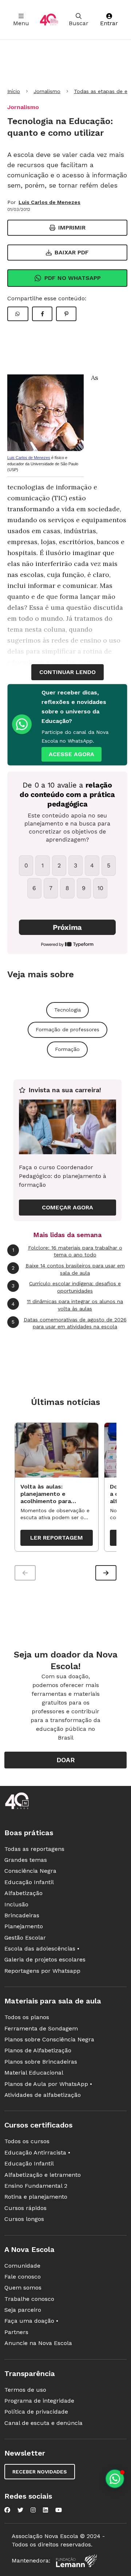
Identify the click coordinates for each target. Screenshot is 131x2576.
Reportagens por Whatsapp (42, 1971)
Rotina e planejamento (36, 2197)
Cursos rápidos (25, 2208)
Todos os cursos (27, 2141)
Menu (21, 23)
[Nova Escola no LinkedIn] (45, 2510)
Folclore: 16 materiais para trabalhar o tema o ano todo (67, 1251)
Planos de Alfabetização (38, 2050)
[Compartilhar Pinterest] (66, 314)
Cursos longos (24, 2219)
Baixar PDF (72, 252)
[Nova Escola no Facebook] (7, 2510)
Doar (66, 1760)
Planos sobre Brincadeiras (41, 2062)
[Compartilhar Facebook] (42, 314)
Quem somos (23, 2288)
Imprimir (72, 228)
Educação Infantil (29, 1882)
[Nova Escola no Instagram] (33, 2510)
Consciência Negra (30, 1871)
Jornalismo (47, 91)
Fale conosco (23, 2277)
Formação (67, 1049)
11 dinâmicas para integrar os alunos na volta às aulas (67, 1305)
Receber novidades (40, 2472)
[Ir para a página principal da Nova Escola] (49, 20)
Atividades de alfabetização (43, 2095)
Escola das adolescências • (42, 1949)
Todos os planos (27, 2017)
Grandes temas (26, 1860)
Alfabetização (23, 1893)
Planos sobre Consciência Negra (49, 2039)
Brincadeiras (22, 1915)
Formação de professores (68, 1029)
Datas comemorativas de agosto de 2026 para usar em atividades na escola (69, 1323)
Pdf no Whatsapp (73, 278)
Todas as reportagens (34, 1849)
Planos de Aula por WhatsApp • (48, 2084)
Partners (16, 2332)
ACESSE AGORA (72, 754)
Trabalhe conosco (29, 2299)
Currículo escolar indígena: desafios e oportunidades (66, 1287)
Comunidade (22, 2266)
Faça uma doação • (31, 2321)
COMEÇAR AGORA (68, 1207)
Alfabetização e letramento (43, 2175)
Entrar (109, 23)
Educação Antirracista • (37, 2153)
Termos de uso (25, 2390)
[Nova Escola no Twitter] (20, 2510)
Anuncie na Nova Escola (38, 2343)
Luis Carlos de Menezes (49, 202)
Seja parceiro (23, 2310)
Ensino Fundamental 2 (36, 2186)
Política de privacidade (36, 2412)
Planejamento (24, 1926)
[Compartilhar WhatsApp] (18, 314)
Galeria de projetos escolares (45, 1959)
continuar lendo (68, 672)
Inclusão (16, 1904)
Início (14, 91)
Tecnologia (68, 1010)
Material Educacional (34, 2073)
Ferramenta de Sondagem (41, 2028)
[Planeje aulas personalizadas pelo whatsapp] (115, 2479)
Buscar (79, 23)
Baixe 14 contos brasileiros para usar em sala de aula (68, 1269)
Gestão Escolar (25, 1938)
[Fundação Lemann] (76, 2561)
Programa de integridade (39, 2401)
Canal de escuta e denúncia (43, 2423)
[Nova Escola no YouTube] (59, 2510)
